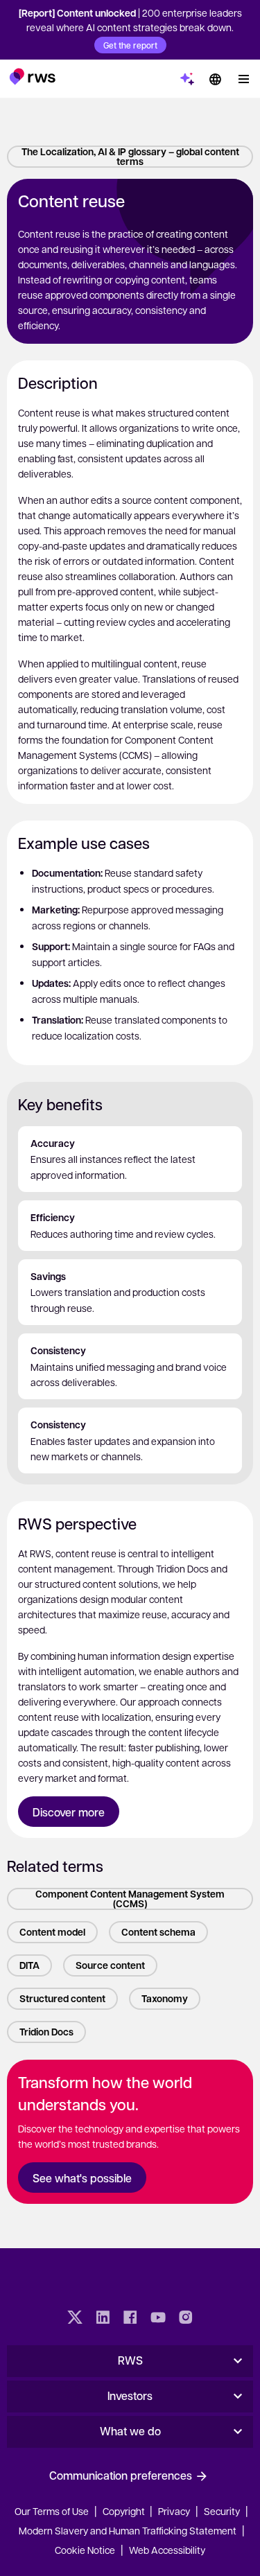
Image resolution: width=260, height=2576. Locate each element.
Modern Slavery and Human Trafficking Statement (128, 2530)
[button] (32, 76)
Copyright (125, 2511)
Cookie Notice (85, 2550)
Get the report (130, 45)
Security (222, 2511)
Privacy (174, 2511)
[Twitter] (75, 2319)
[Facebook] (130, 2319)
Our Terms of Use (52, 2511)
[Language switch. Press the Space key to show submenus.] (215, 79)
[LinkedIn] (103, 2319)
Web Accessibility (167, 2550)
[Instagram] (186, 2319)
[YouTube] (158, 2319)
